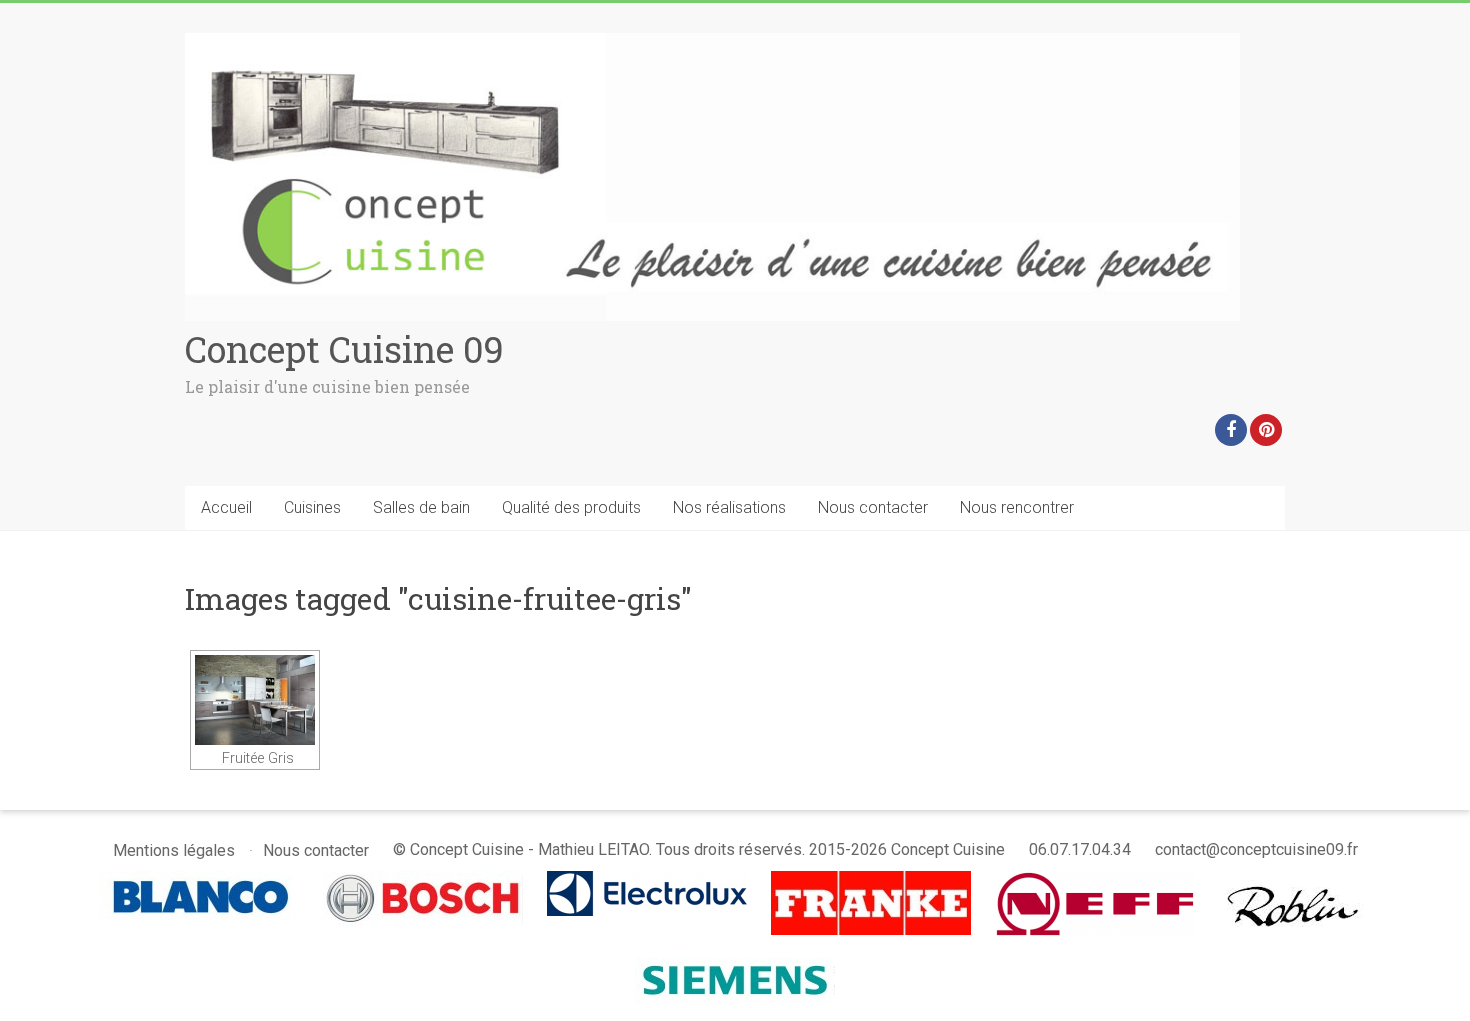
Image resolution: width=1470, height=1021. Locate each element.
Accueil (226, 507)
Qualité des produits (571, 507)
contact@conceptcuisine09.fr (1256, 849)
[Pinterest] (1266, 430)
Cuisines (312, 507)
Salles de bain (421, 507)
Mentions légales (174, 850)
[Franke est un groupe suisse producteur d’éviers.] (871, 880)
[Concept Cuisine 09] (712, 42)
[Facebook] (1231, 430)
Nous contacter (873, 507)
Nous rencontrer (1017, 507)
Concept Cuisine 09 (344, 349)
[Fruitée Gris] (255, 700)
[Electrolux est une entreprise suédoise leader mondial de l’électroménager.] (647, 880)
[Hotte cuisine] (1295, 880)
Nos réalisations (729, 507)
